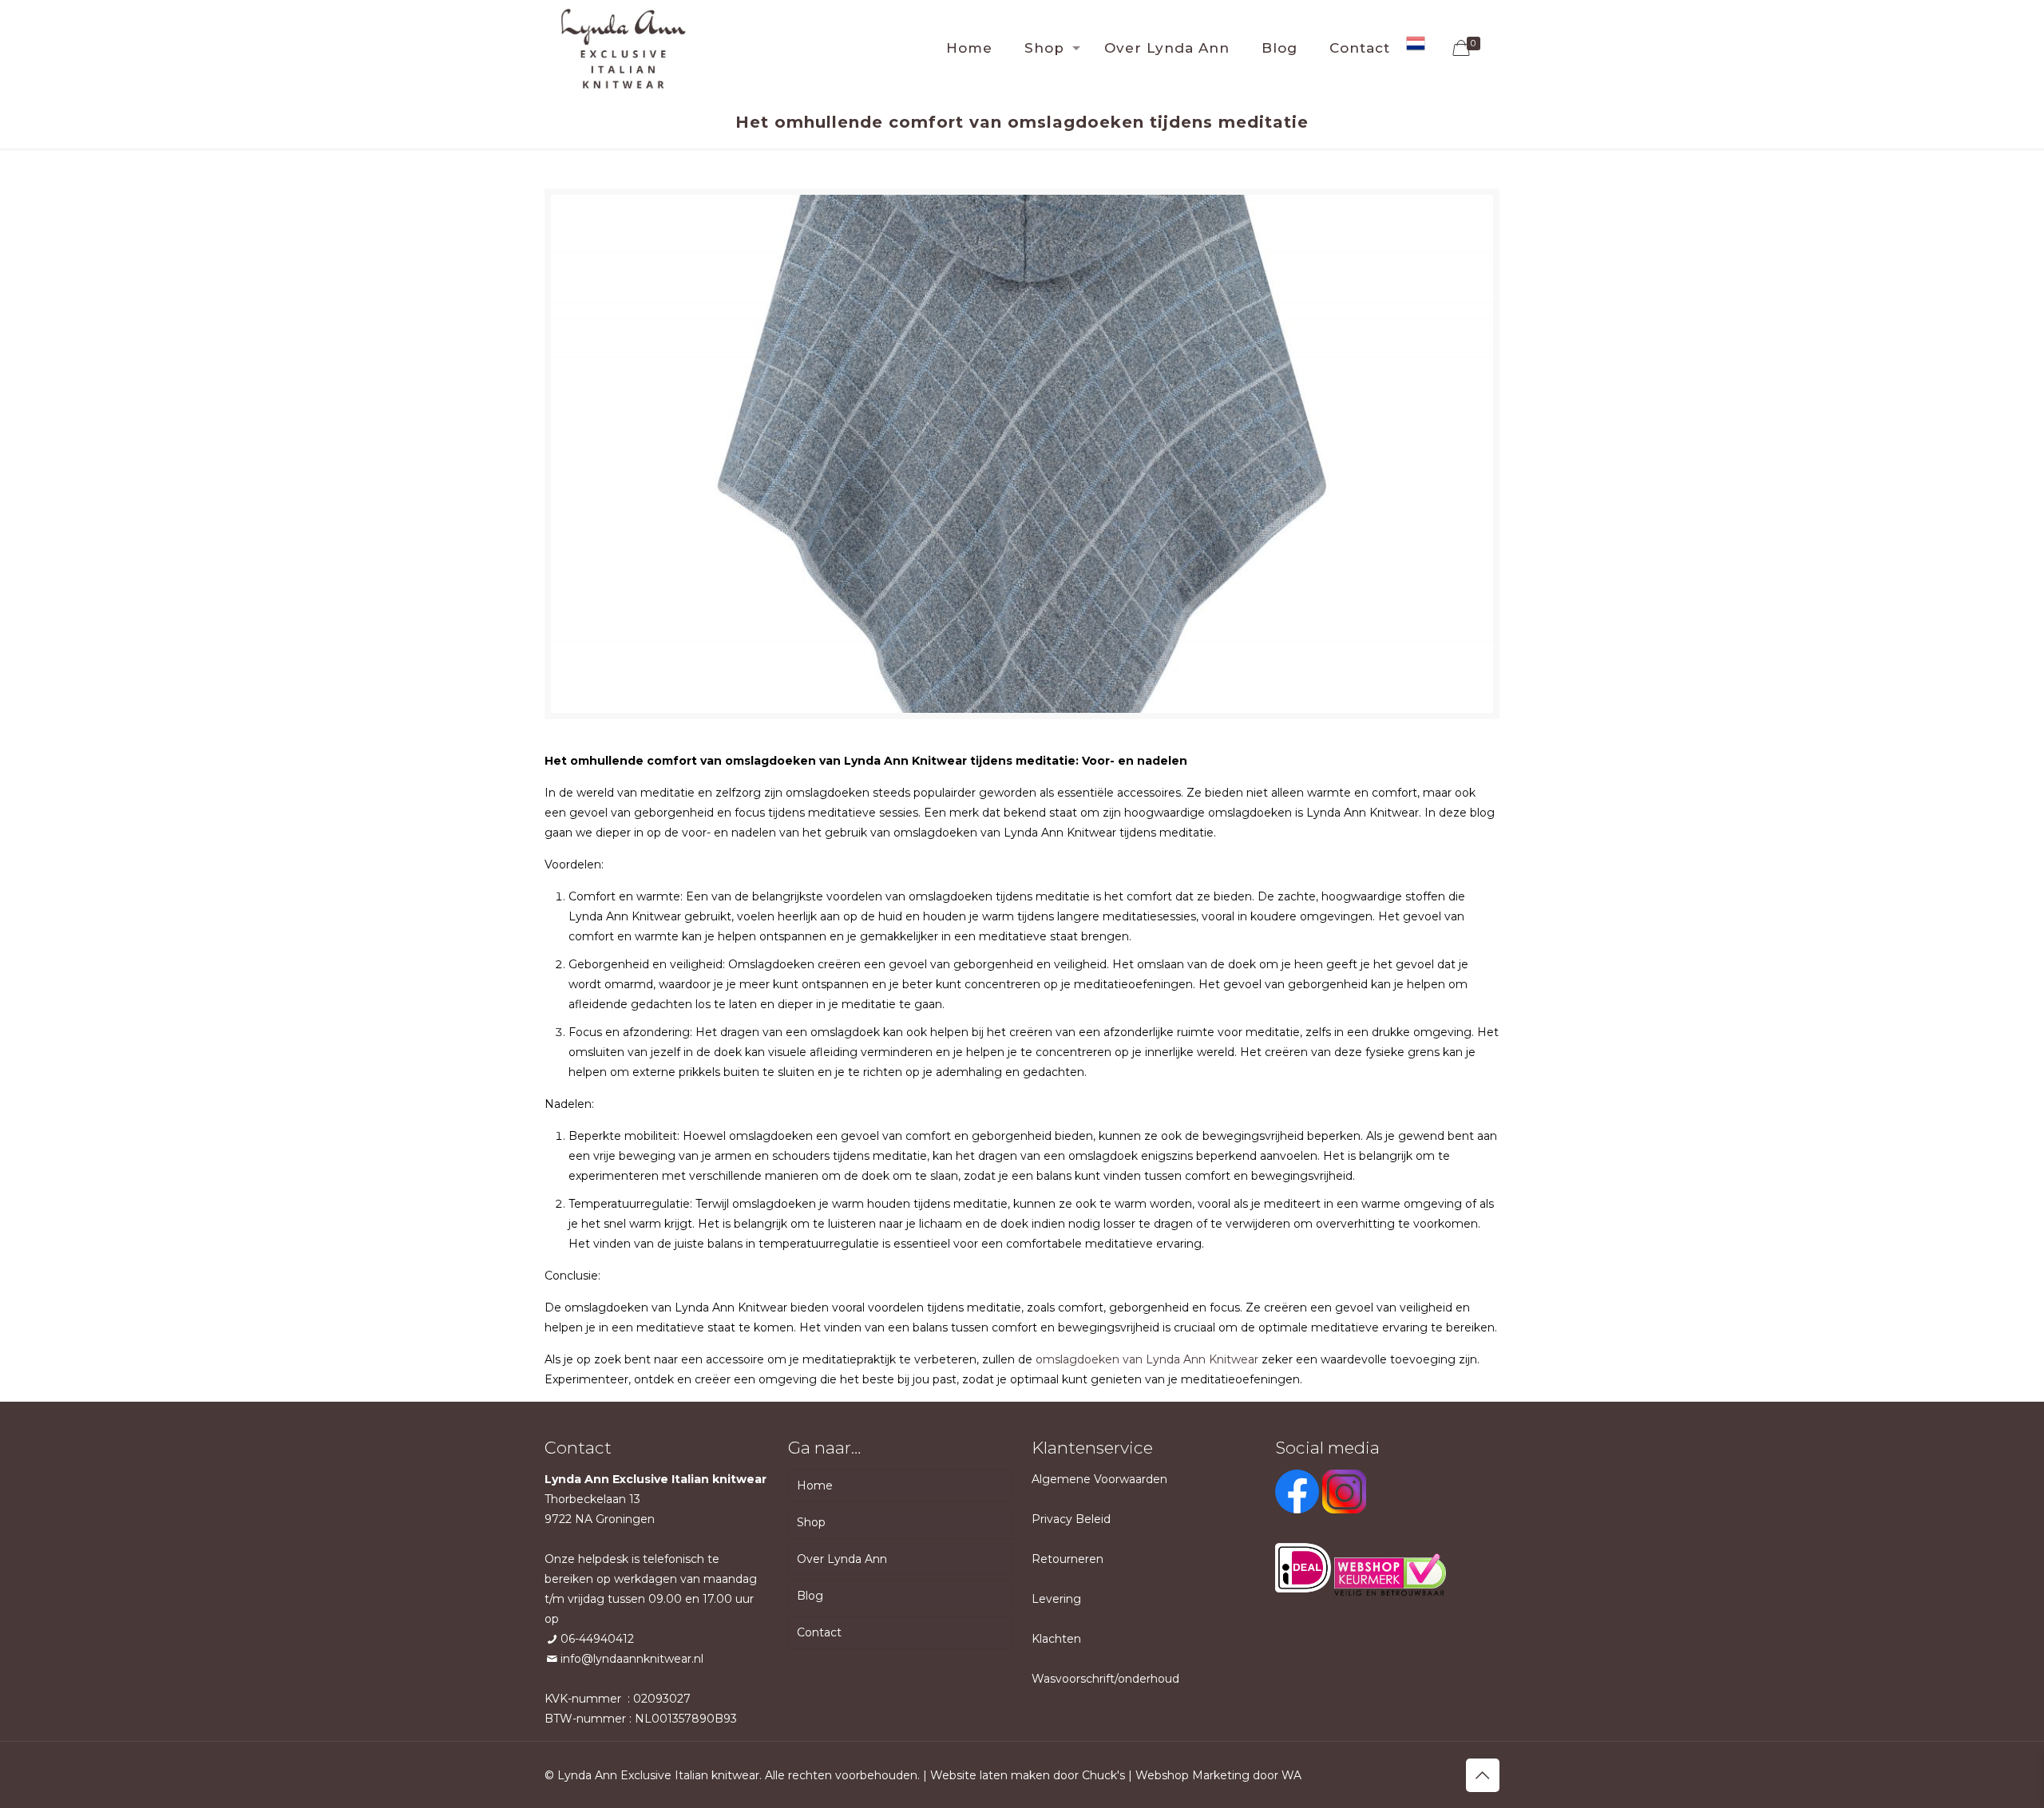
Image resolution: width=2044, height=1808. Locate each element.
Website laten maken (990, 1775)
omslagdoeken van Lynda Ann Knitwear (1147, 1359)
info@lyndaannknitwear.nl (632, 1659)
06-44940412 (597, 1639)
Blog (810, 1596)
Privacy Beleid (1071, 1519)
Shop (811, 1522)
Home (815, 1486)
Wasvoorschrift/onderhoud (1105, 1679)
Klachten (1056, 1639)
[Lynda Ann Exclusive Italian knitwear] (623, 48)
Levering (1056, 1599)
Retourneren (1068, 1559)
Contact (819, 1632)
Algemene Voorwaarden (1099, 1479)
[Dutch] (1416, 48)
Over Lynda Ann (842, 1559)
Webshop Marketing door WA (1218, 1775)
